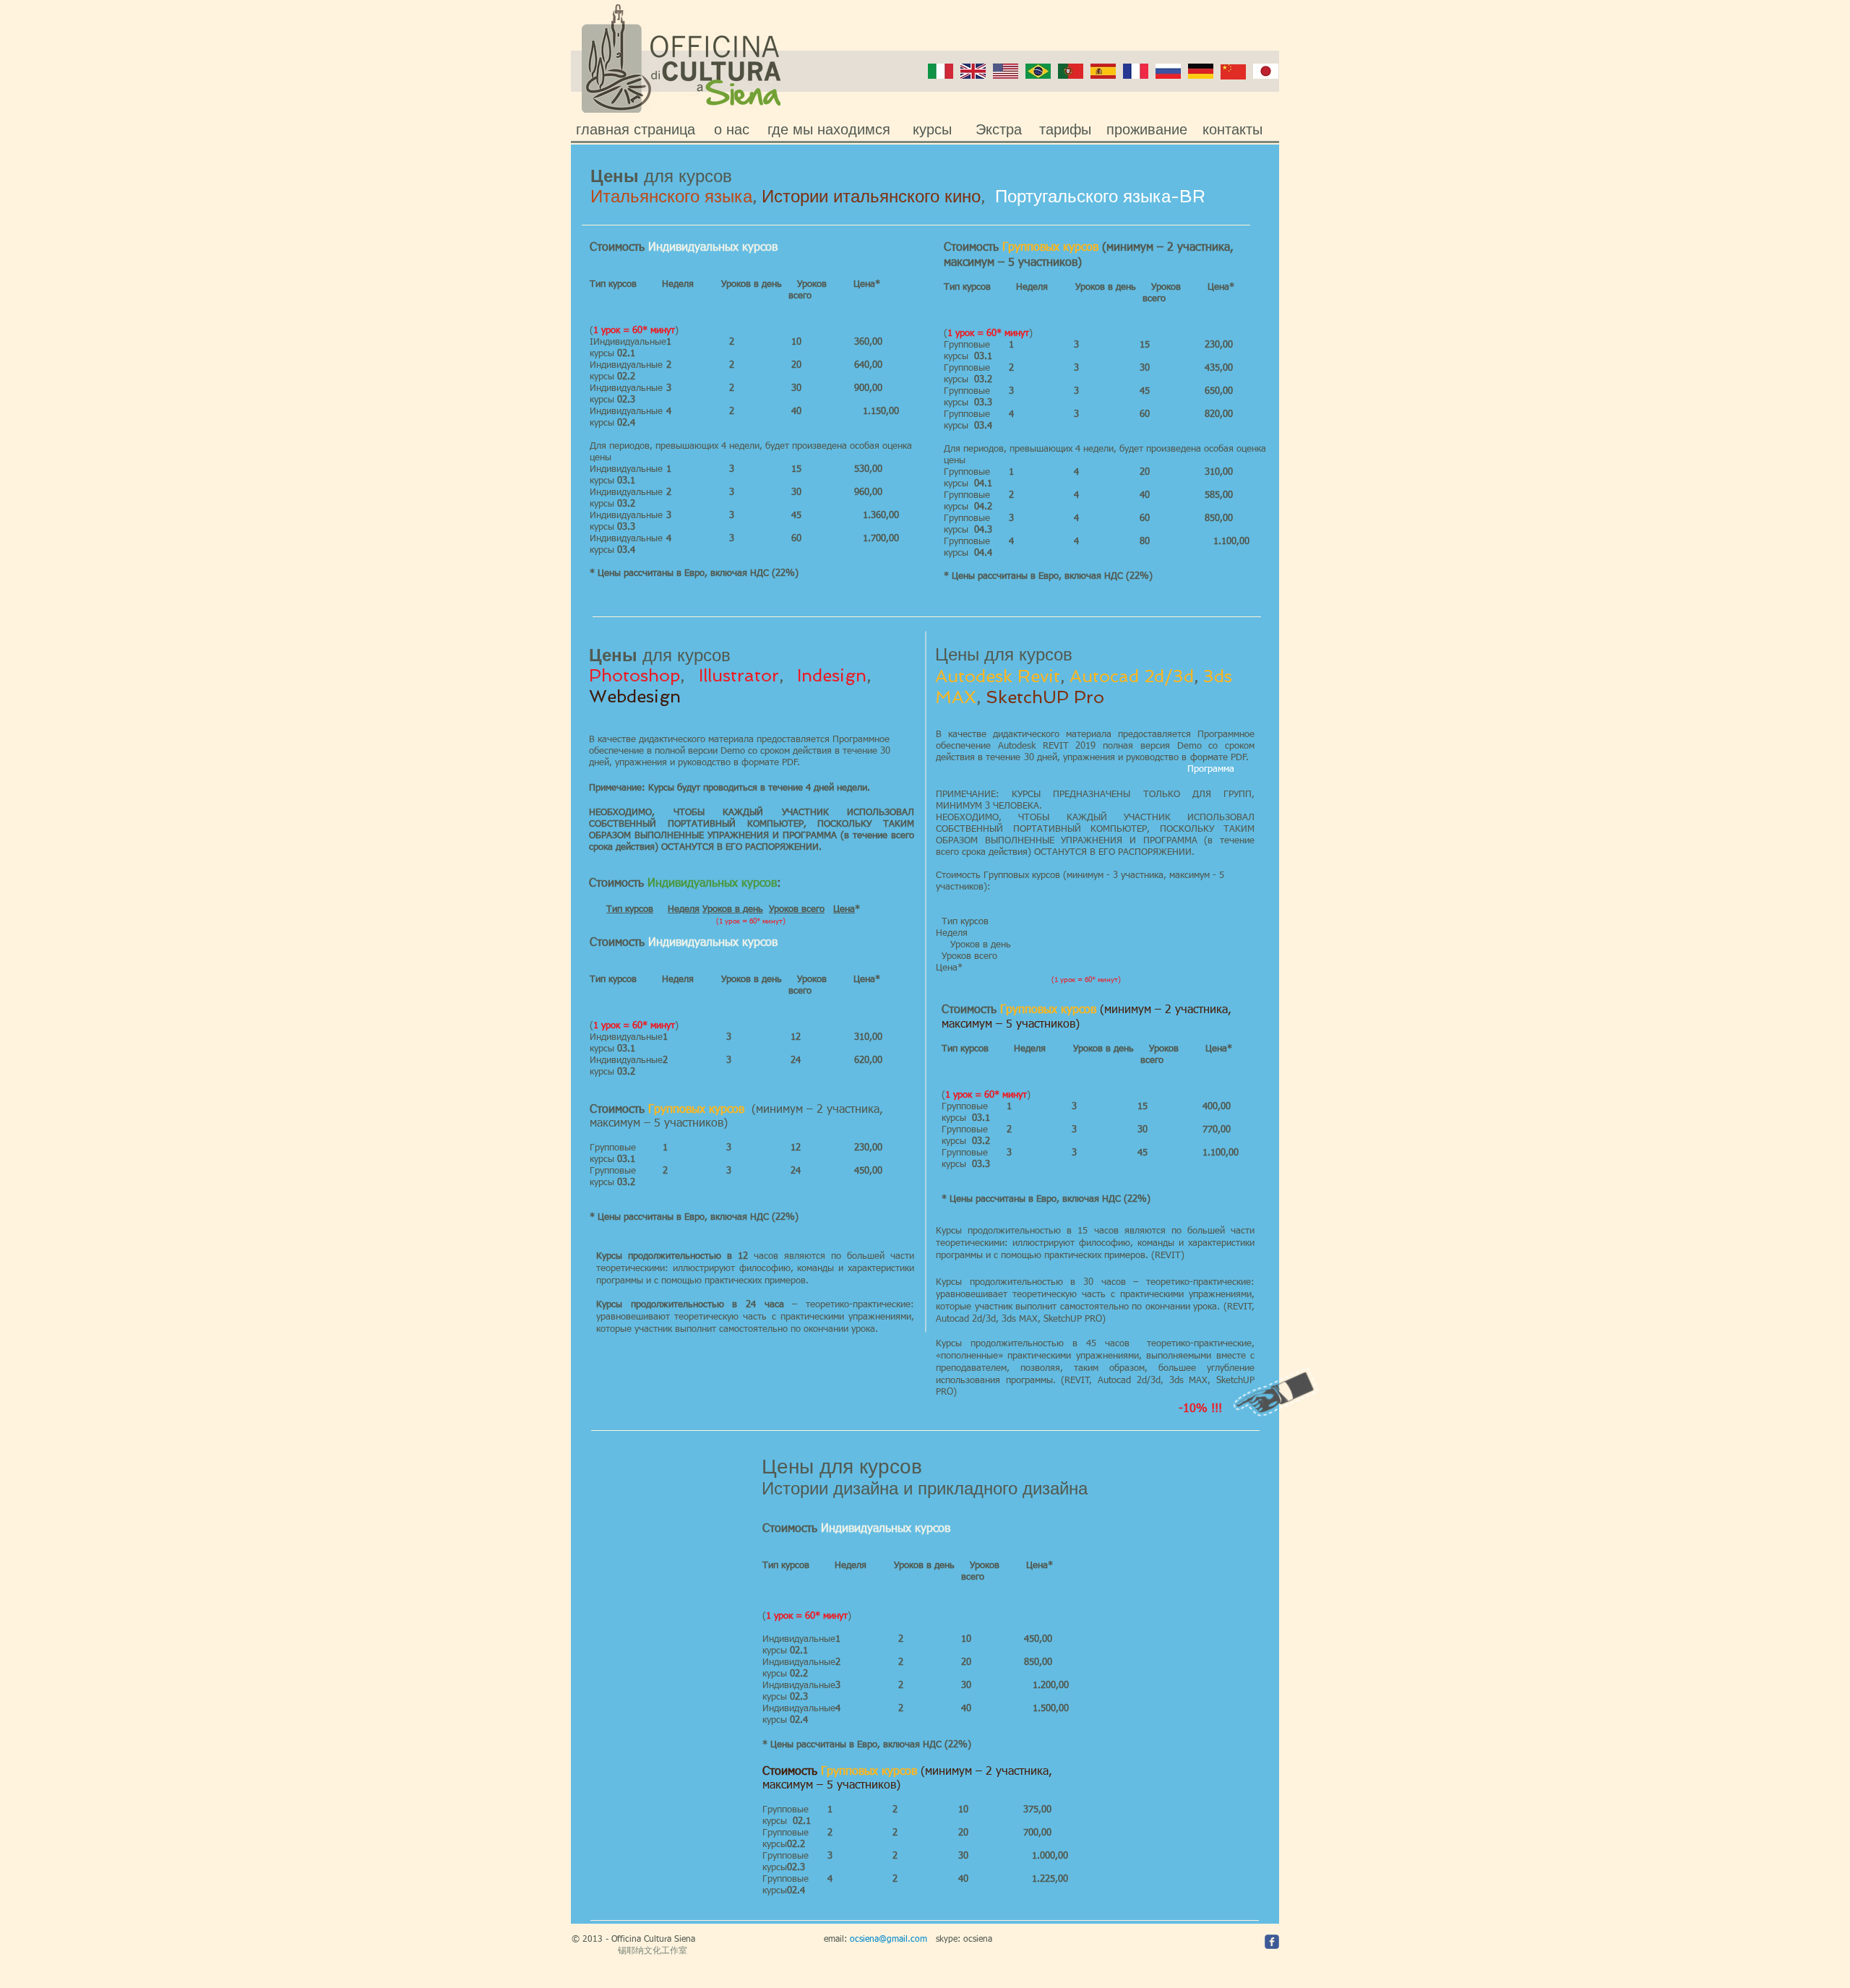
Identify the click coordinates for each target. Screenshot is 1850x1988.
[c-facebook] (1272, 1942)
